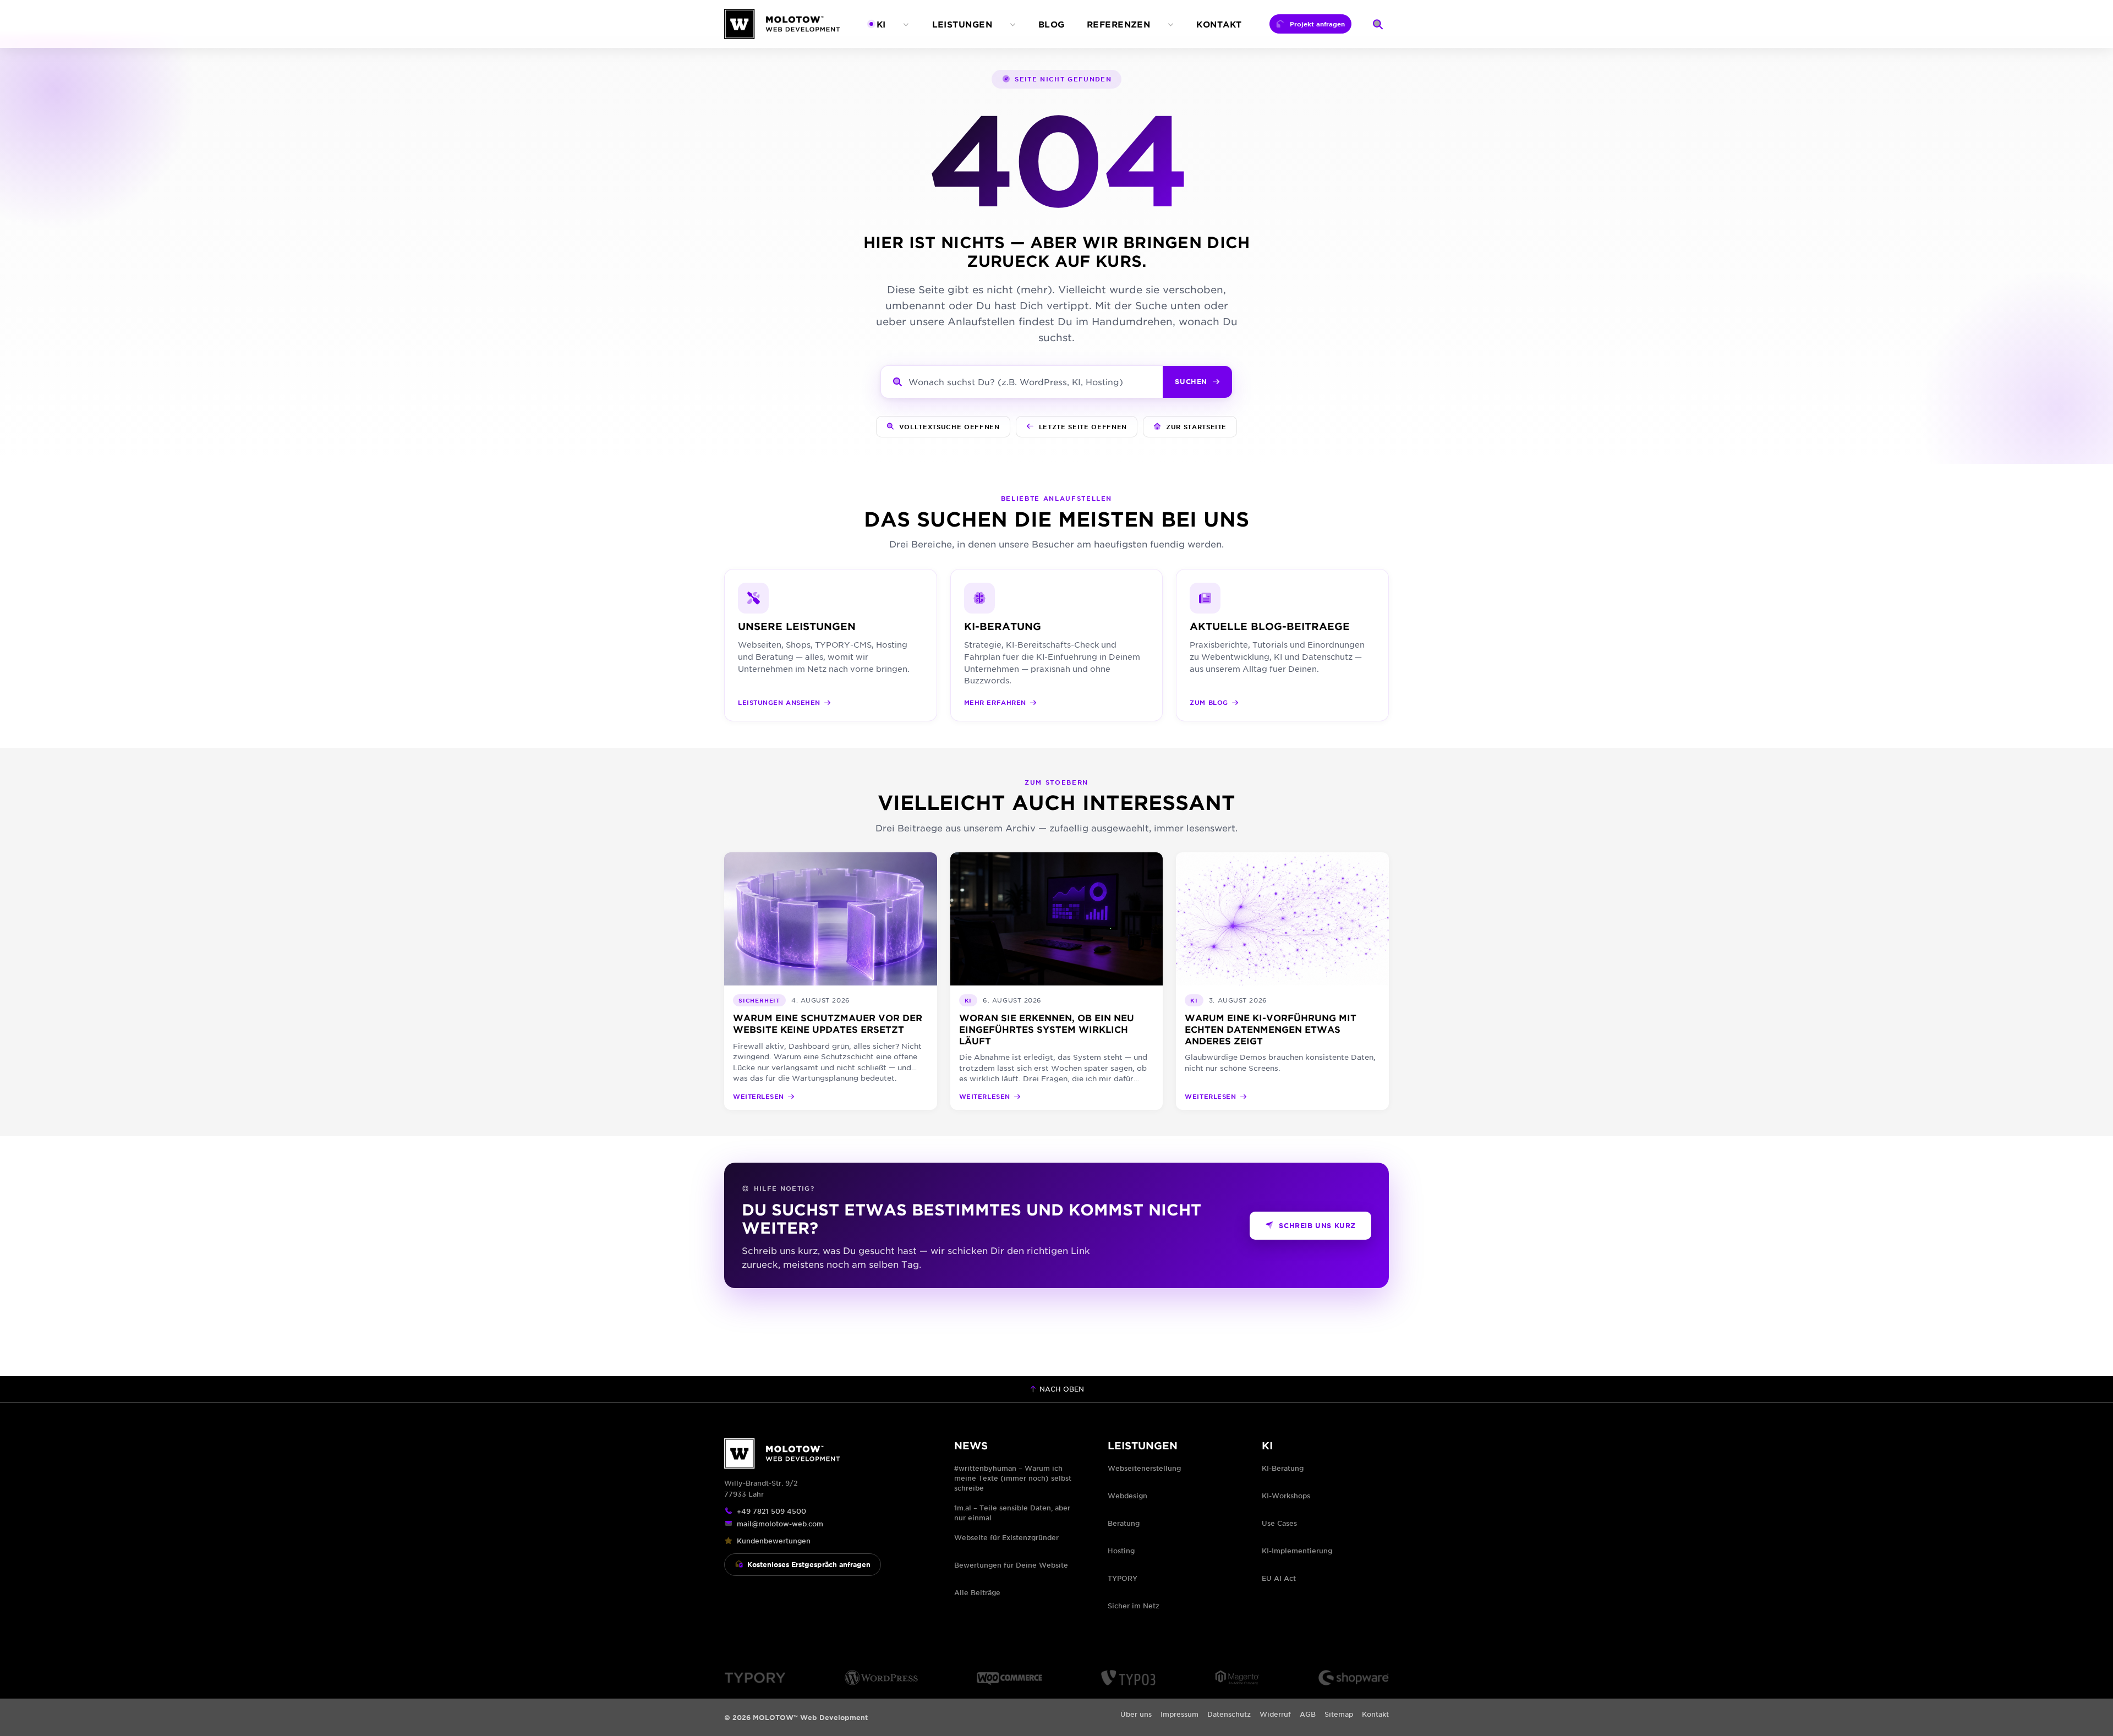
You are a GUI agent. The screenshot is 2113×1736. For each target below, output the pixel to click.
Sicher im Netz (1134, 1606)
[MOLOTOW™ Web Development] (826, 1453)
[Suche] (1378, 24)
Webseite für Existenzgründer (1006, 1537)
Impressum (1179, 1714)
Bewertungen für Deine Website (1011, 1565)
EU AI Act (1279, 1578)
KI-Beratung (1283, 1468)
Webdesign (1127, 1496)
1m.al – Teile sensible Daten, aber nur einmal (1012, 1513)
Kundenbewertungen (774, 1541)
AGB (1308, 1714)
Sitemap (1339, 1714)
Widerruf (1275, 1714)
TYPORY (1123, 1578)
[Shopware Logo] (1354, 1678)
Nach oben (1061, 1389)
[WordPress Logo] (881, 1678)
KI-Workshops (1286, 1496)
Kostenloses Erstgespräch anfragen (809, 1564)
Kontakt (1375, 1714)
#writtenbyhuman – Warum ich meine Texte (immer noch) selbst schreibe (1013, 1478)
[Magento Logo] (1237, 1678)
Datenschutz (1229, 1714)
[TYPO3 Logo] (1128, 1678)
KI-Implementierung (1297, 1551)
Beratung (1124, 1523)
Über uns (1136, 1714)
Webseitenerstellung (1144, 1468)
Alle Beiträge (977, 1592)
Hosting (1121, 1551)
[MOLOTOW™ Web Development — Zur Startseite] (782, 24)
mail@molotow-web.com (780, 1524)
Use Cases (1279, 1523)
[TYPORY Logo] (755, 1678)
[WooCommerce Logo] (1009, 1678)
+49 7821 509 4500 (771, 1511)
